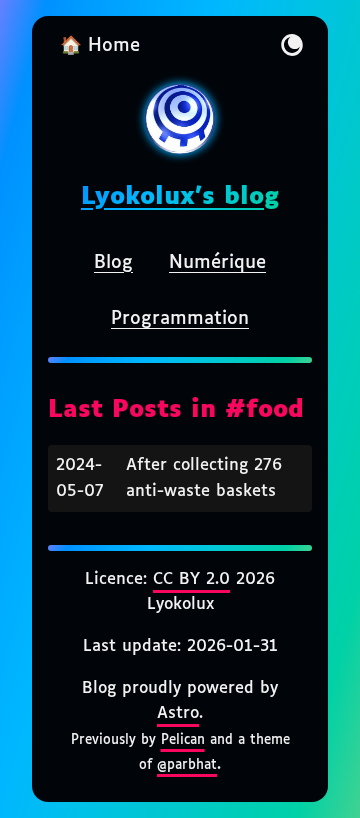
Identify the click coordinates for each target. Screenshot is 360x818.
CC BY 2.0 (191, 579)
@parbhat (187, 765)
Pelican (183, 740)
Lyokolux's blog (180, 197)
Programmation (180, 319)
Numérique (217, 263)
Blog (113, 263)
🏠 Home (100, 46)
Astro (178, 713)
